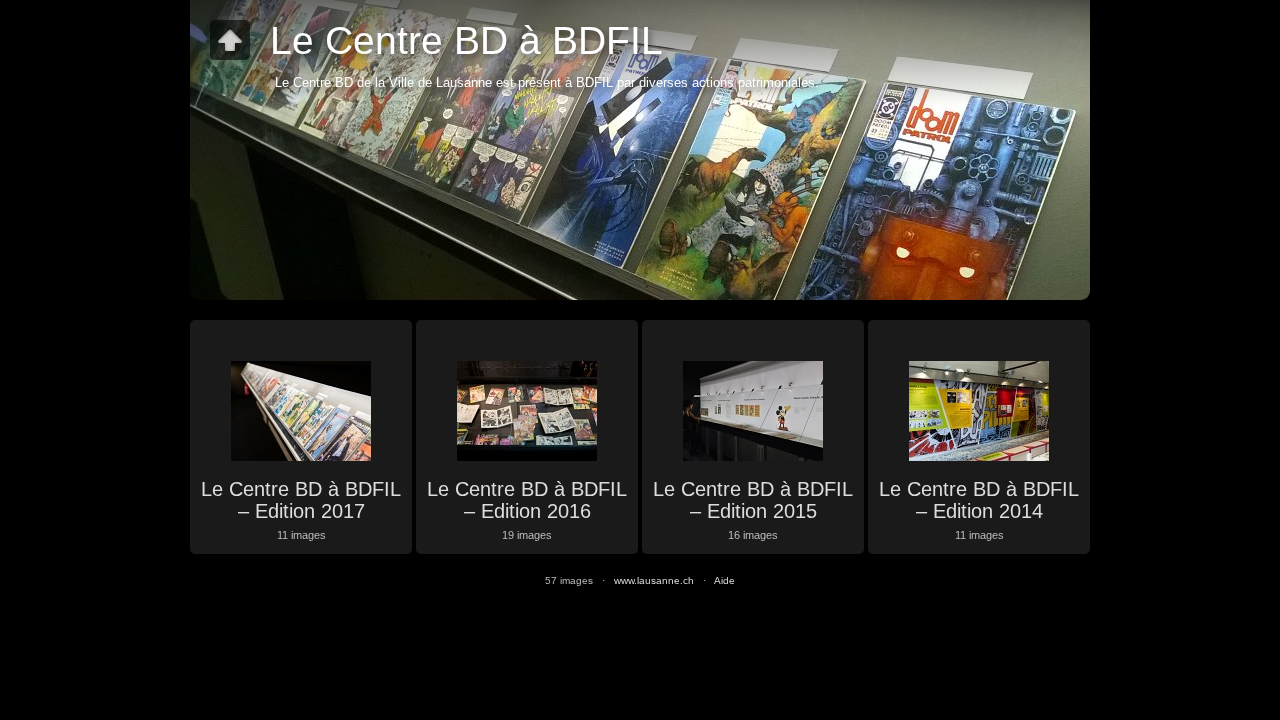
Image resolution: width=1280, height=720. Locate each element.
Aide (724, 580)
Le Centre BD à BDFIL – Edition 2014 (979, 500)
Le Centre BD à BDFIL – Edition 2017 (301, 500)
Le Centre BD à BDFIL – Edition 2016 (527, 500)
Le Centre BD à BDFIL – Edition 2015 (753, 500)
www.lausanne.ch (654, 580)
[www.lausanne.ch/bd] (230, 40)
